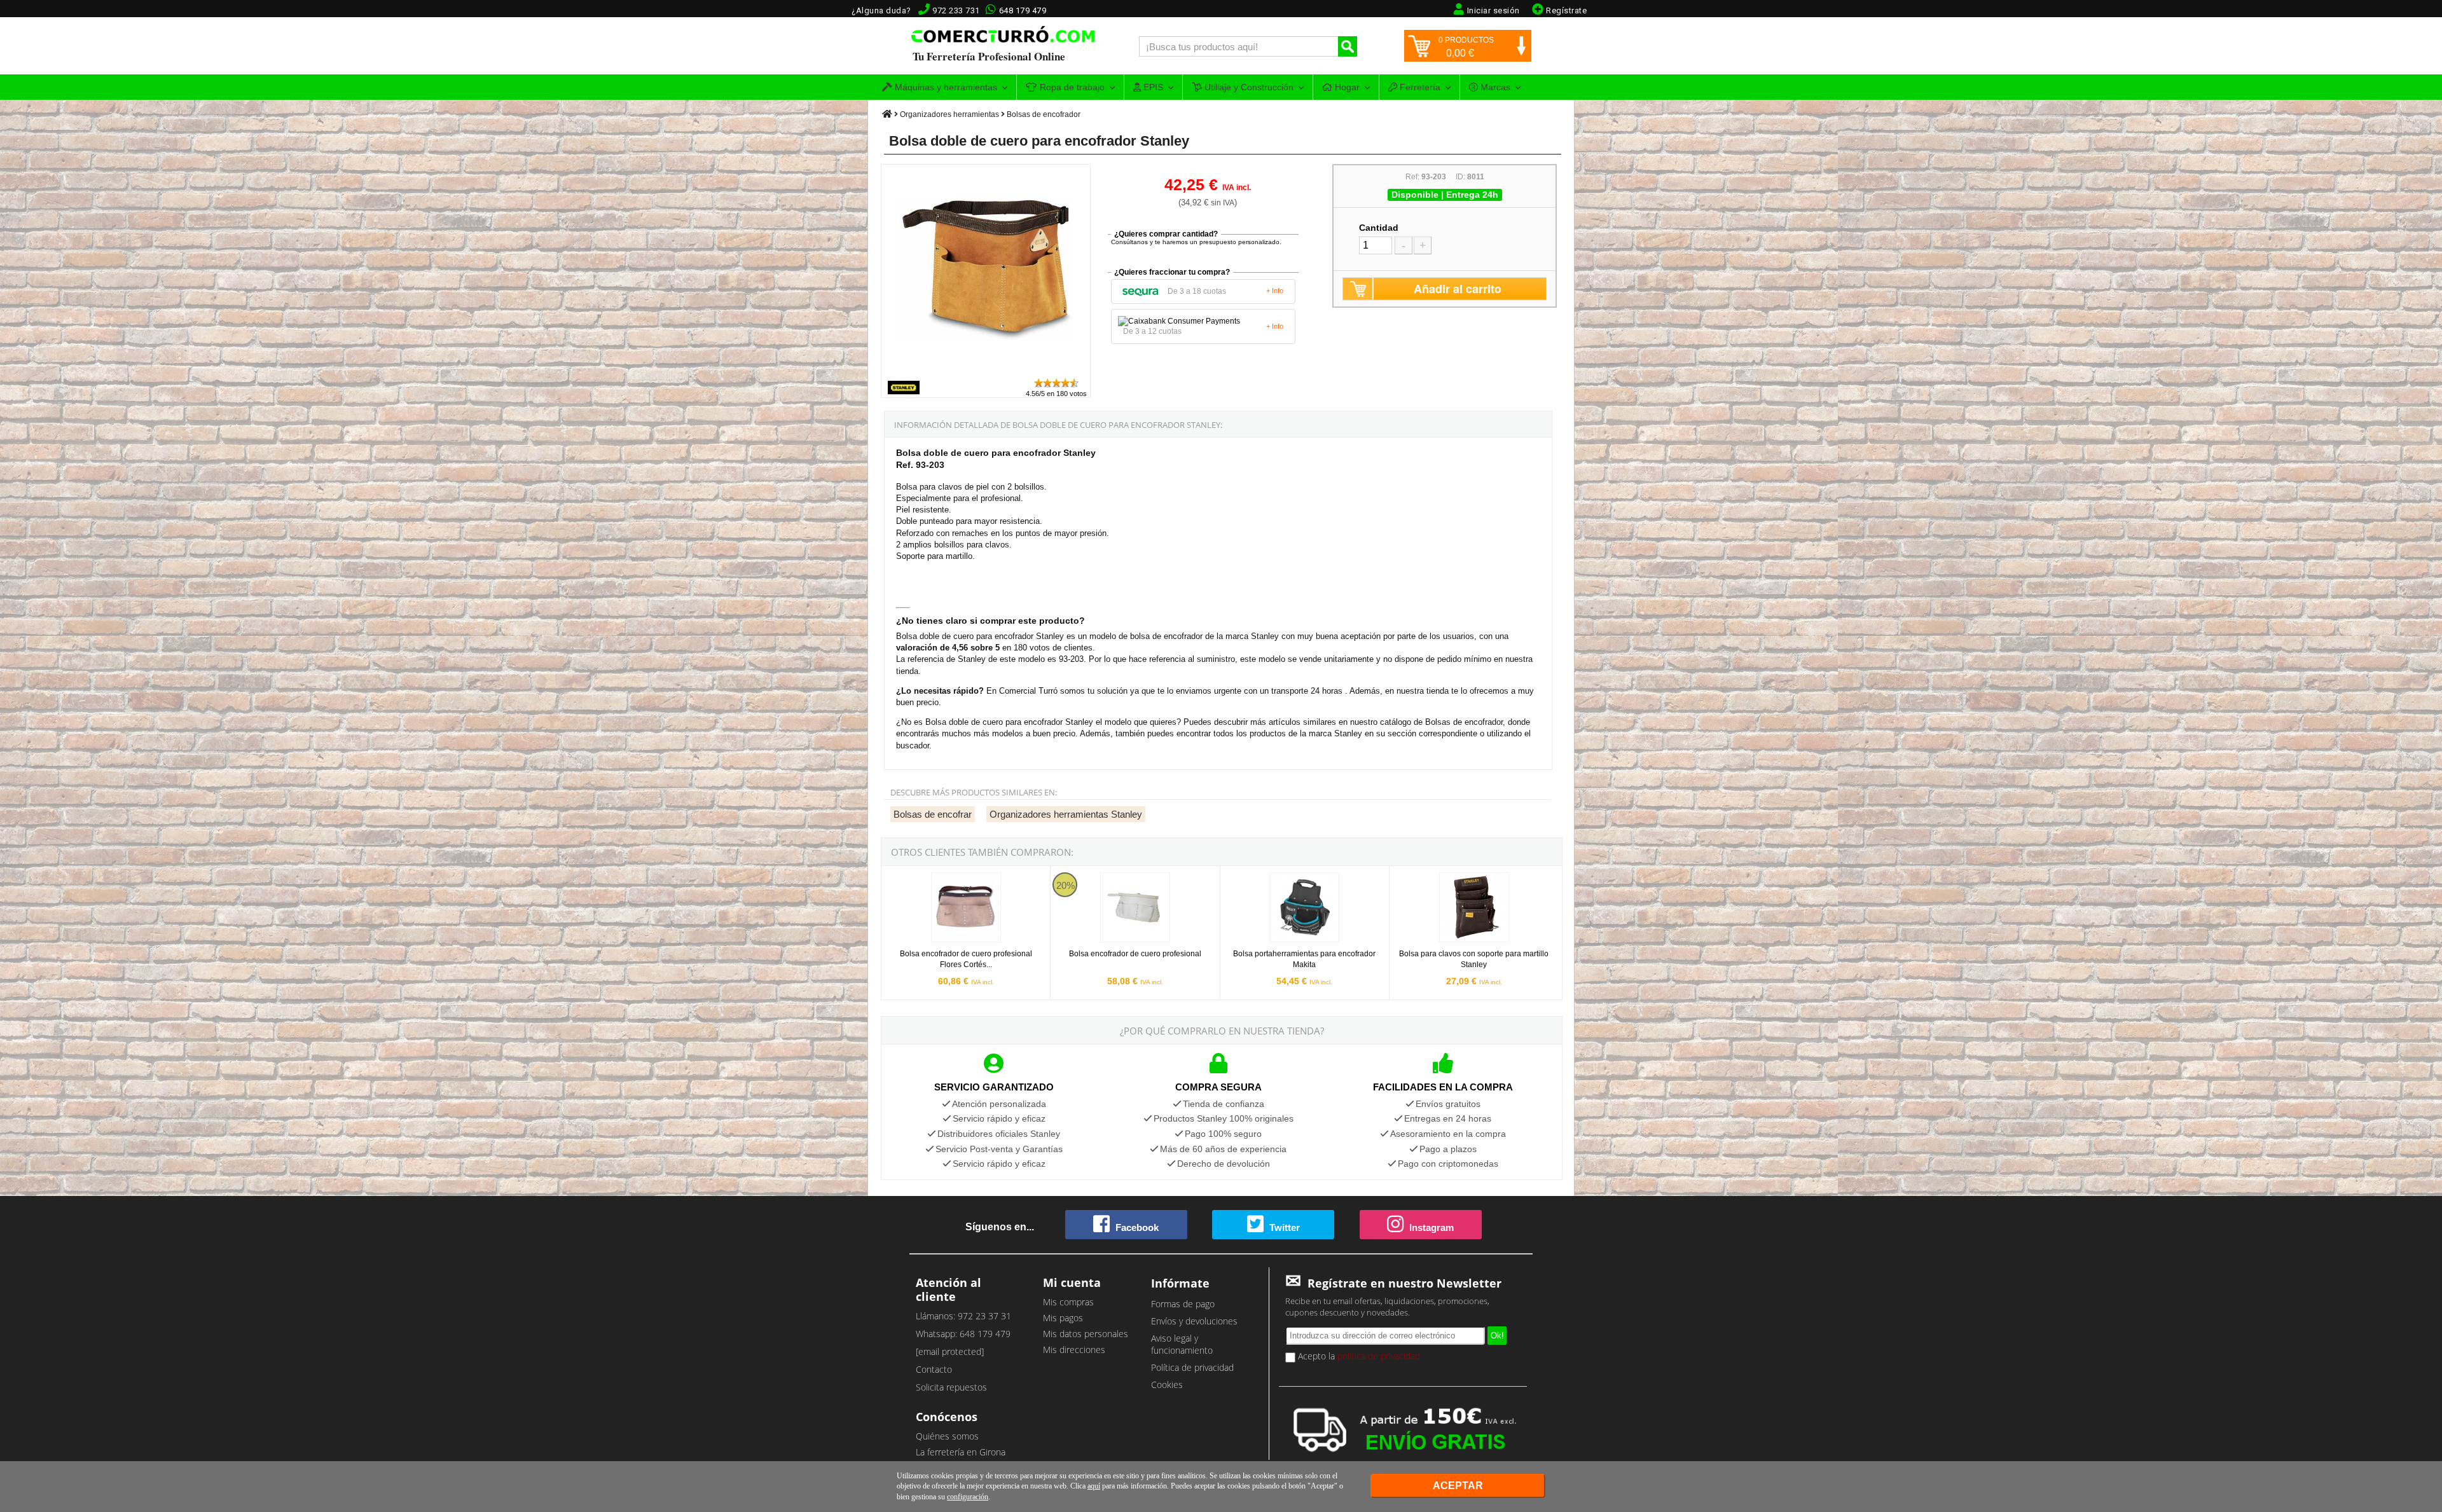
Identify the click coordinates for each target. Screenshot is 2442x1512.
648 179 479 (1023, 10)
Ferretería (1419, 87)
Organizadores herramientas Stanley (1066, 814)
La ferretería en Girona (961, 1452)
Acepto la (1358, 1356)
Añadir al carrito (1458, 289)
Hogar (1346, 87)
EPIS (1152, 87)
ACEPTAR (1458, 1486)
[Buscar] (1348, 46)
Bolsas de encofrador (1044, 114)
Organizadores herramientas (949, 114)
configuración (968, 1497)
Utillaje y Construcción (1248, 87)
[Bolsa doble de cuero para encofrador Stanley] (986, 371)
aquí (1094, 1486)
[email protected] (950, 1351)
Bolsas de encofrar (933, 814)
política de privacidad (1379, 1356)
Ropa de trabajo (1071, 87)
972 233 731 (956, 10)
